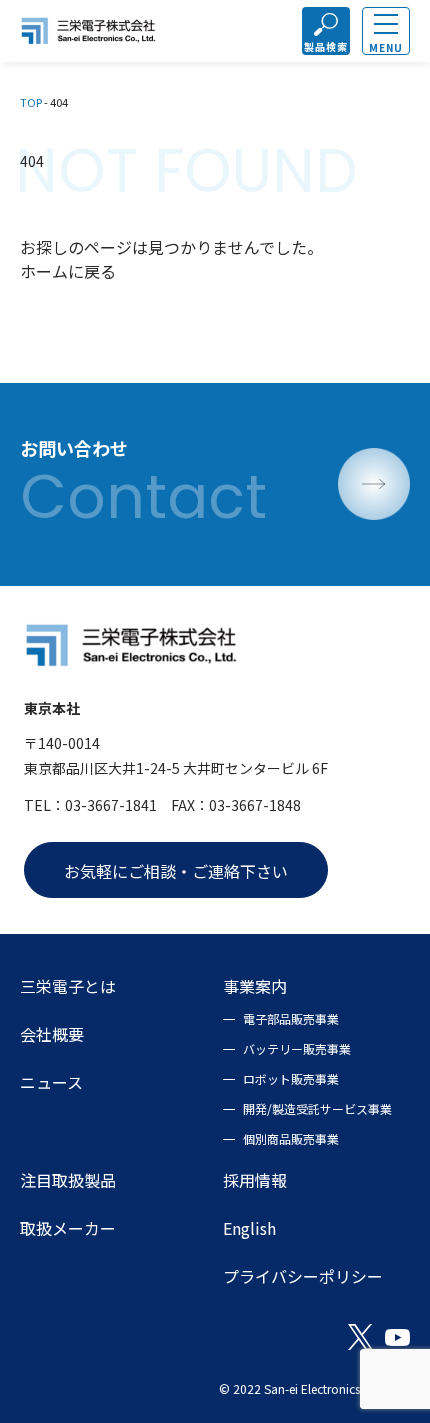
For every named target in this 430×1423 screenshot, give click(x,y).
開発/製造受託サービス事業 (317, 1108)
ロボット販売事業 (291, 1078)
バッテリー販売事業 (297, 1048)
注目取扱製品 (68, 1180)
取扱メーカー (68, 1228)
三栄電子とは (68, 986)
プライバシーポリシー (303, 1276)
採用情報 (255, 1180)
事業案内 (255, 986)
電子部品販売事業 (291, 1018)
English (249, 1228)
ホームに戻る (68, 271)
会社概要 (52, 1034)
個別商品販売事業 (291, 1138)
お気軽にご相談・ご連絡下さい (176, 871)
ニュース (51, 1082)
